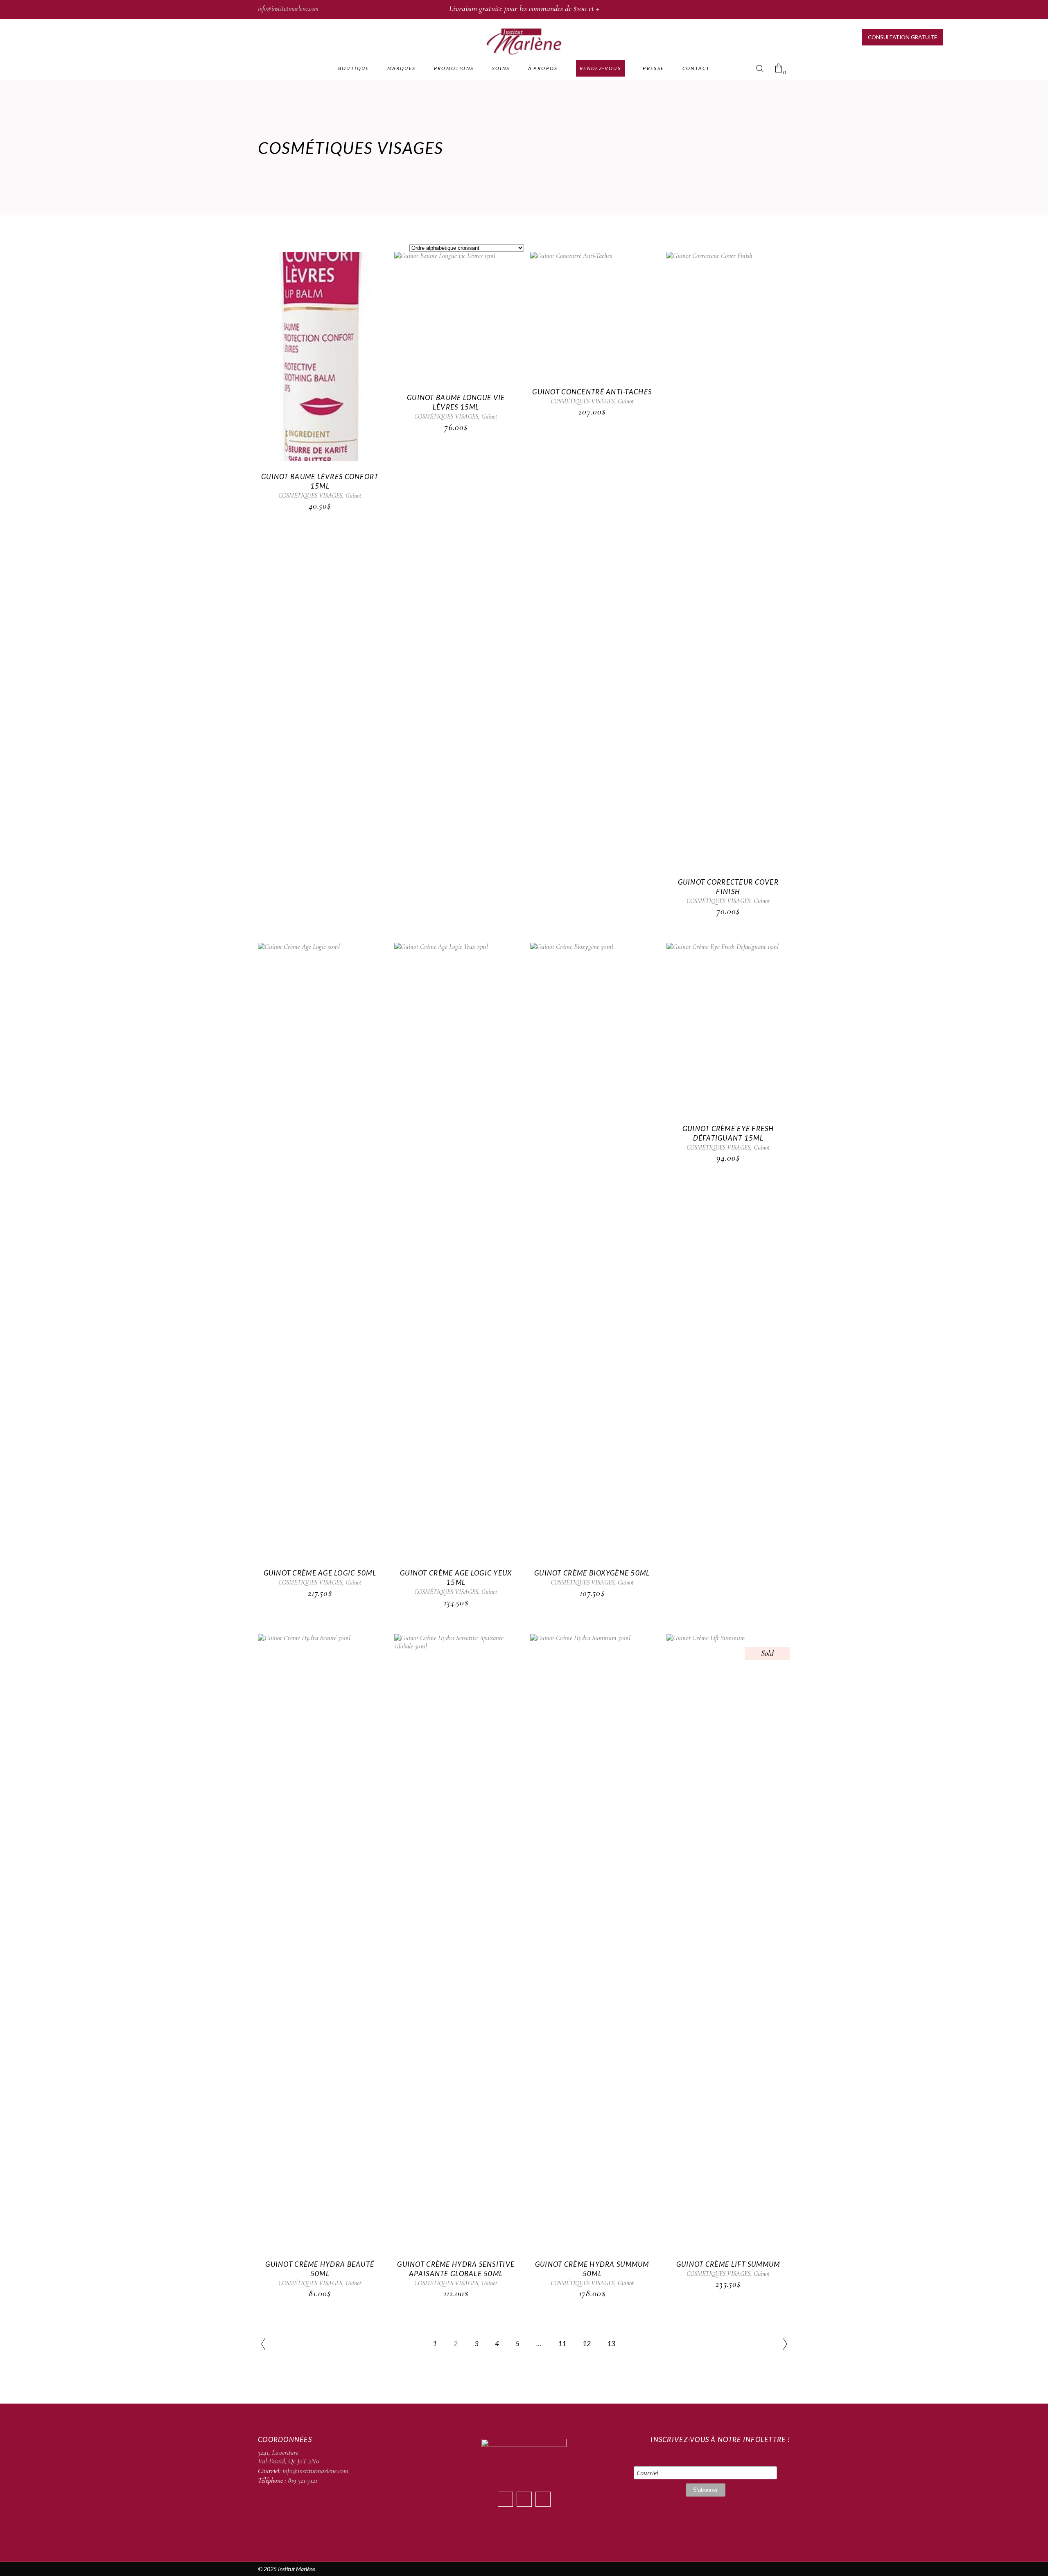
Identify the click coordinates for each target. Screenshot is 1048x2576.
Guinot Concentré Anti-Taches (592, 392)
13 (611, 2344)
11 (562, 2344)
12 (587, 2344)
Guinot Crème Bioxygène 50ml (592, 1573)
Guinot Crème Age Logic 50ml (320, 1573)
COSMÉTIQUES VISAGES (310, 496)
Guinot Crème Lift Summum (728, 2264)
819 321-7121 (303, 2480)
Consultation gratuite (902, 37)
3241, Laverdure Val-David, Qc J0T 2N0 (289, 2457)
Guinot (353, 496)
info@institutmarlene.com (288, 9)
